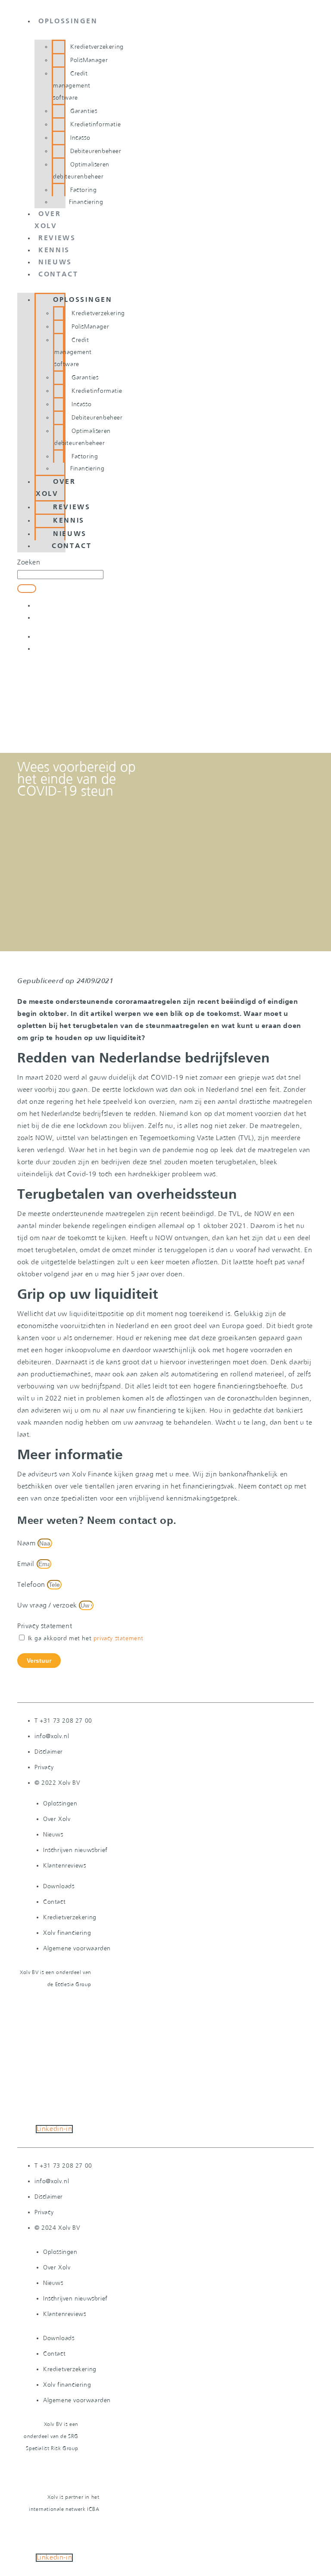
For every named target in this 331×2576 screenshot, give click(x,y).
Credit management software (72, 86)
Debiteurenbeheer (96, 151)
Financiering (86, 202)
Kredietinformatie (95, 125)
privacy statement (119, 1639)
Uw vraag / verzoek (48, 1606)
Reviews (57, 238)
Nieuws (55, 263)
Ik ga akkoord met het (86, 1639)
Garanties (84, 111)
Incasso (80, 138)
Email (27, 1564)
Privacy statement (45, 1626)
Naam (27, 1543)
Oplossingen (68, 22)
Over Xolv (56, 488)
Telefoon (32, 1585)
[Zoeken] (27, 589)
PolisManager (89, 60)
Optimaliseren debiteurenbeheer (81, 171)
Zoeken (29, 563)
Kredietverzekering (97, 47)
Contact (58, 275)
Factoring (83, 190)
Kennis (54, 251)
